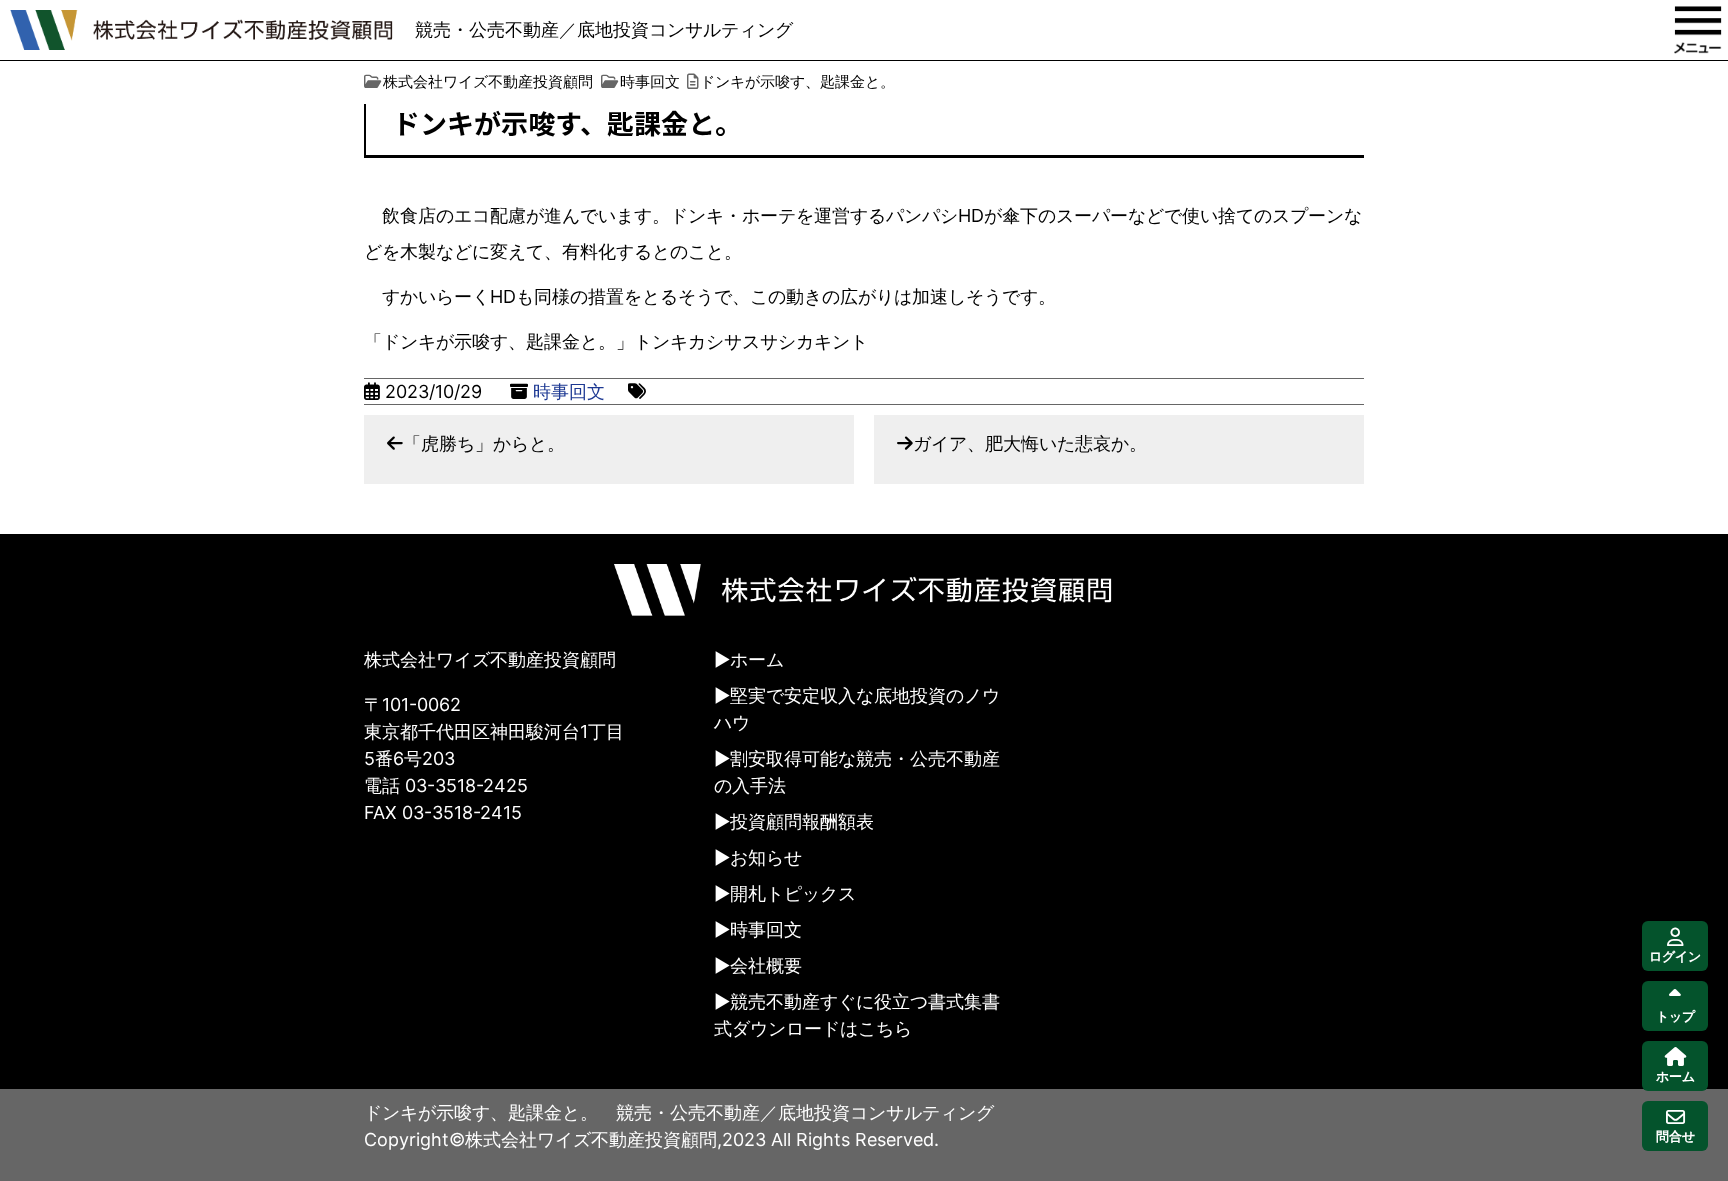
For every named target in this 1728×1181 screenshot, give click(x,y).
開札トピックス (793, 893)
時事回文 (569, 391)
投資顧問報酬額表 (802, 821)
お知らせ (766, 857)
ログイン (1675, 956)
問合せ (1675, 1136)
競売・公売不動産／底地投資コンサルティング (604, 29)
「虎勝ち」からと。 (484, 443)
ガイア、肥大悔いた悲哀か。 (1030, 443)
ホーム (757, 659)
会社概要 (766, 965)
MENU (1698, 30)
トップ (1675, 1016)
